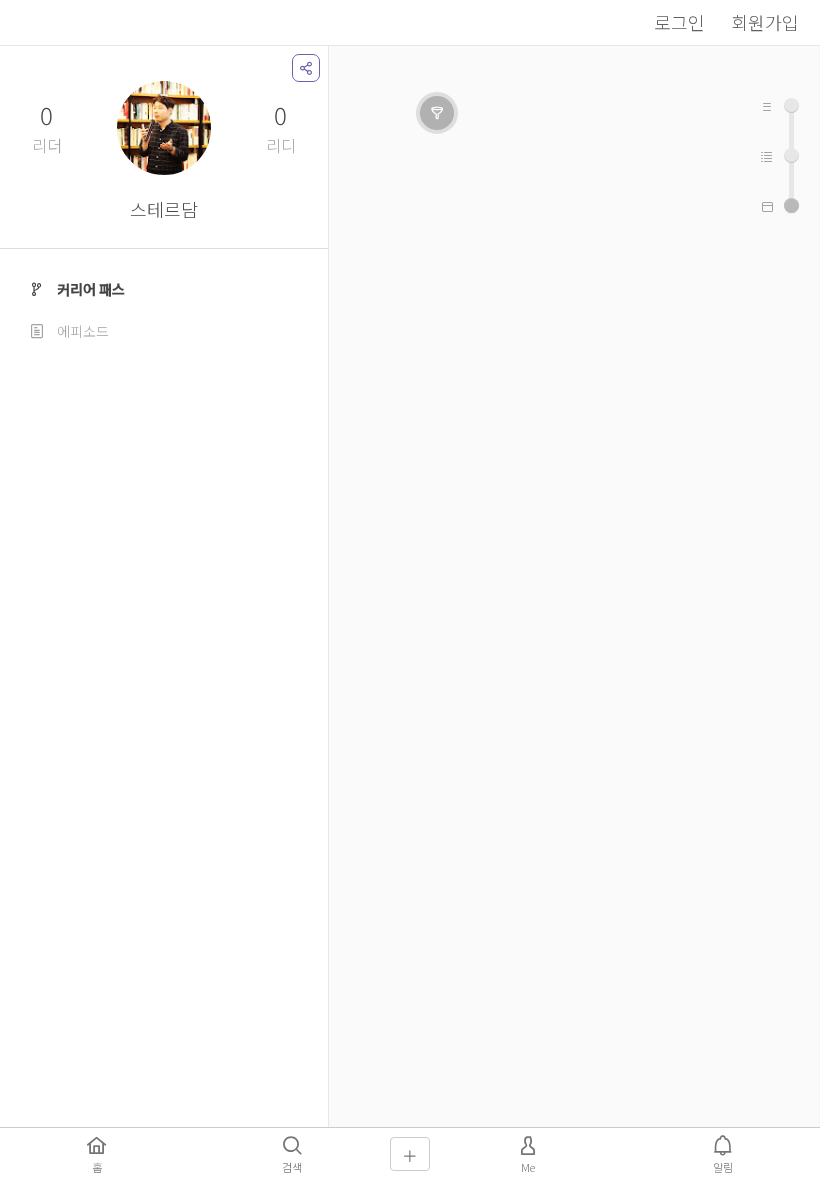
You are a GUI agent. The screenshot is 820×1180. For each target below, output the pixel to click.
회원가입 (765, 22)
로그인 (679, 22)
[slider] (791, 205)
